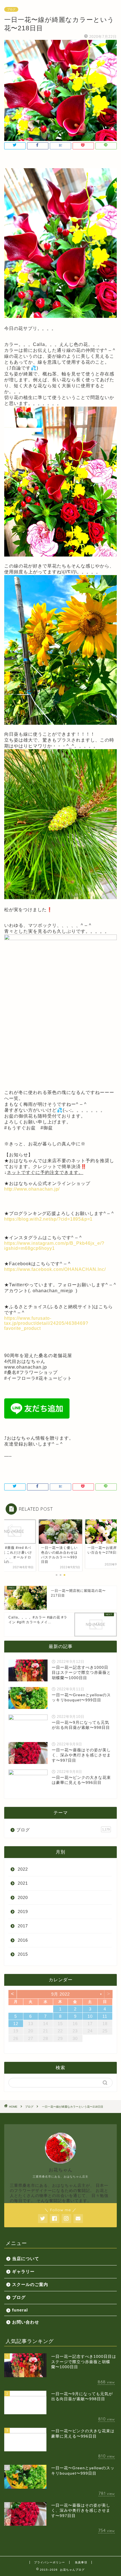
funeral (20, 2310)
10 (90, 2016)
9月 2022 (60, 1994)
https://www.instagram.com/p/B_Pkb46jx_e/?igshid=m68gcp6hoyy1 (54, 1246)
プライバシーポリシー (50, 2562)
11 (105, 2016)
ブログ (11, 9)
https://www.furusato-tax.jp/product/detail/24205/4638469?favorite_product (46, 1323)
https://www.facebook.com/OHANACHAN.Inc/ (55, 1269)
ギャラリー (23, 2271)
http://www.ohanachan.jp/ (32, 1189)
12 (16, 2024)
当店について (26, 2259)
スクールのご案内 (30, 2284)
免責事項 (81, 2562)
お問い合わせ (26, 2322)
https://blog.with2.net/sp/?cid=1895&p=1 (48, 1219)
